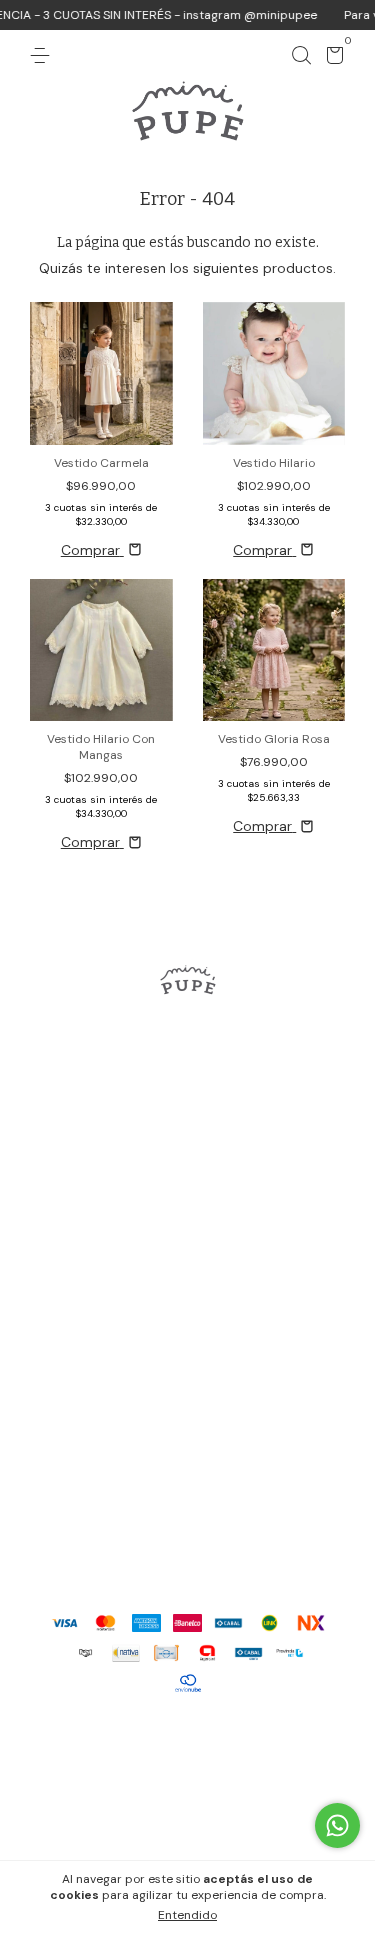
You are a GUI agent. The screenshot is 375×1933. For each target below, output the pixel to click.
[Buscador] (301, 56)
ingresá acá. (310, 1804)
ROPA (187, 1130)
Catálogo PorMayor (187, 1346)
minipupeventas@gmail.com (188, 1530)
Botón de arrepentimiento (188, 1825)
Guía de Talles (188, 1238)
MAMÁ (188, 1166)
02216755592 (188, 1498)
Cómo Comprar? (187, 1274)
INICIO (187, 1094)
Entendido (187, 1915)
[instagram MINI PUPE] (188, 1046)
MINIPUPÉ (187, 1202)
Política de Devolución (187, 1310)
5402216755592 (188, 1466)
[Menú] (43, 56)
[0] (331, 59)
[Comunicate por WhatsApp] (337, 1825)
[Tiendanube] (187, 1738)
